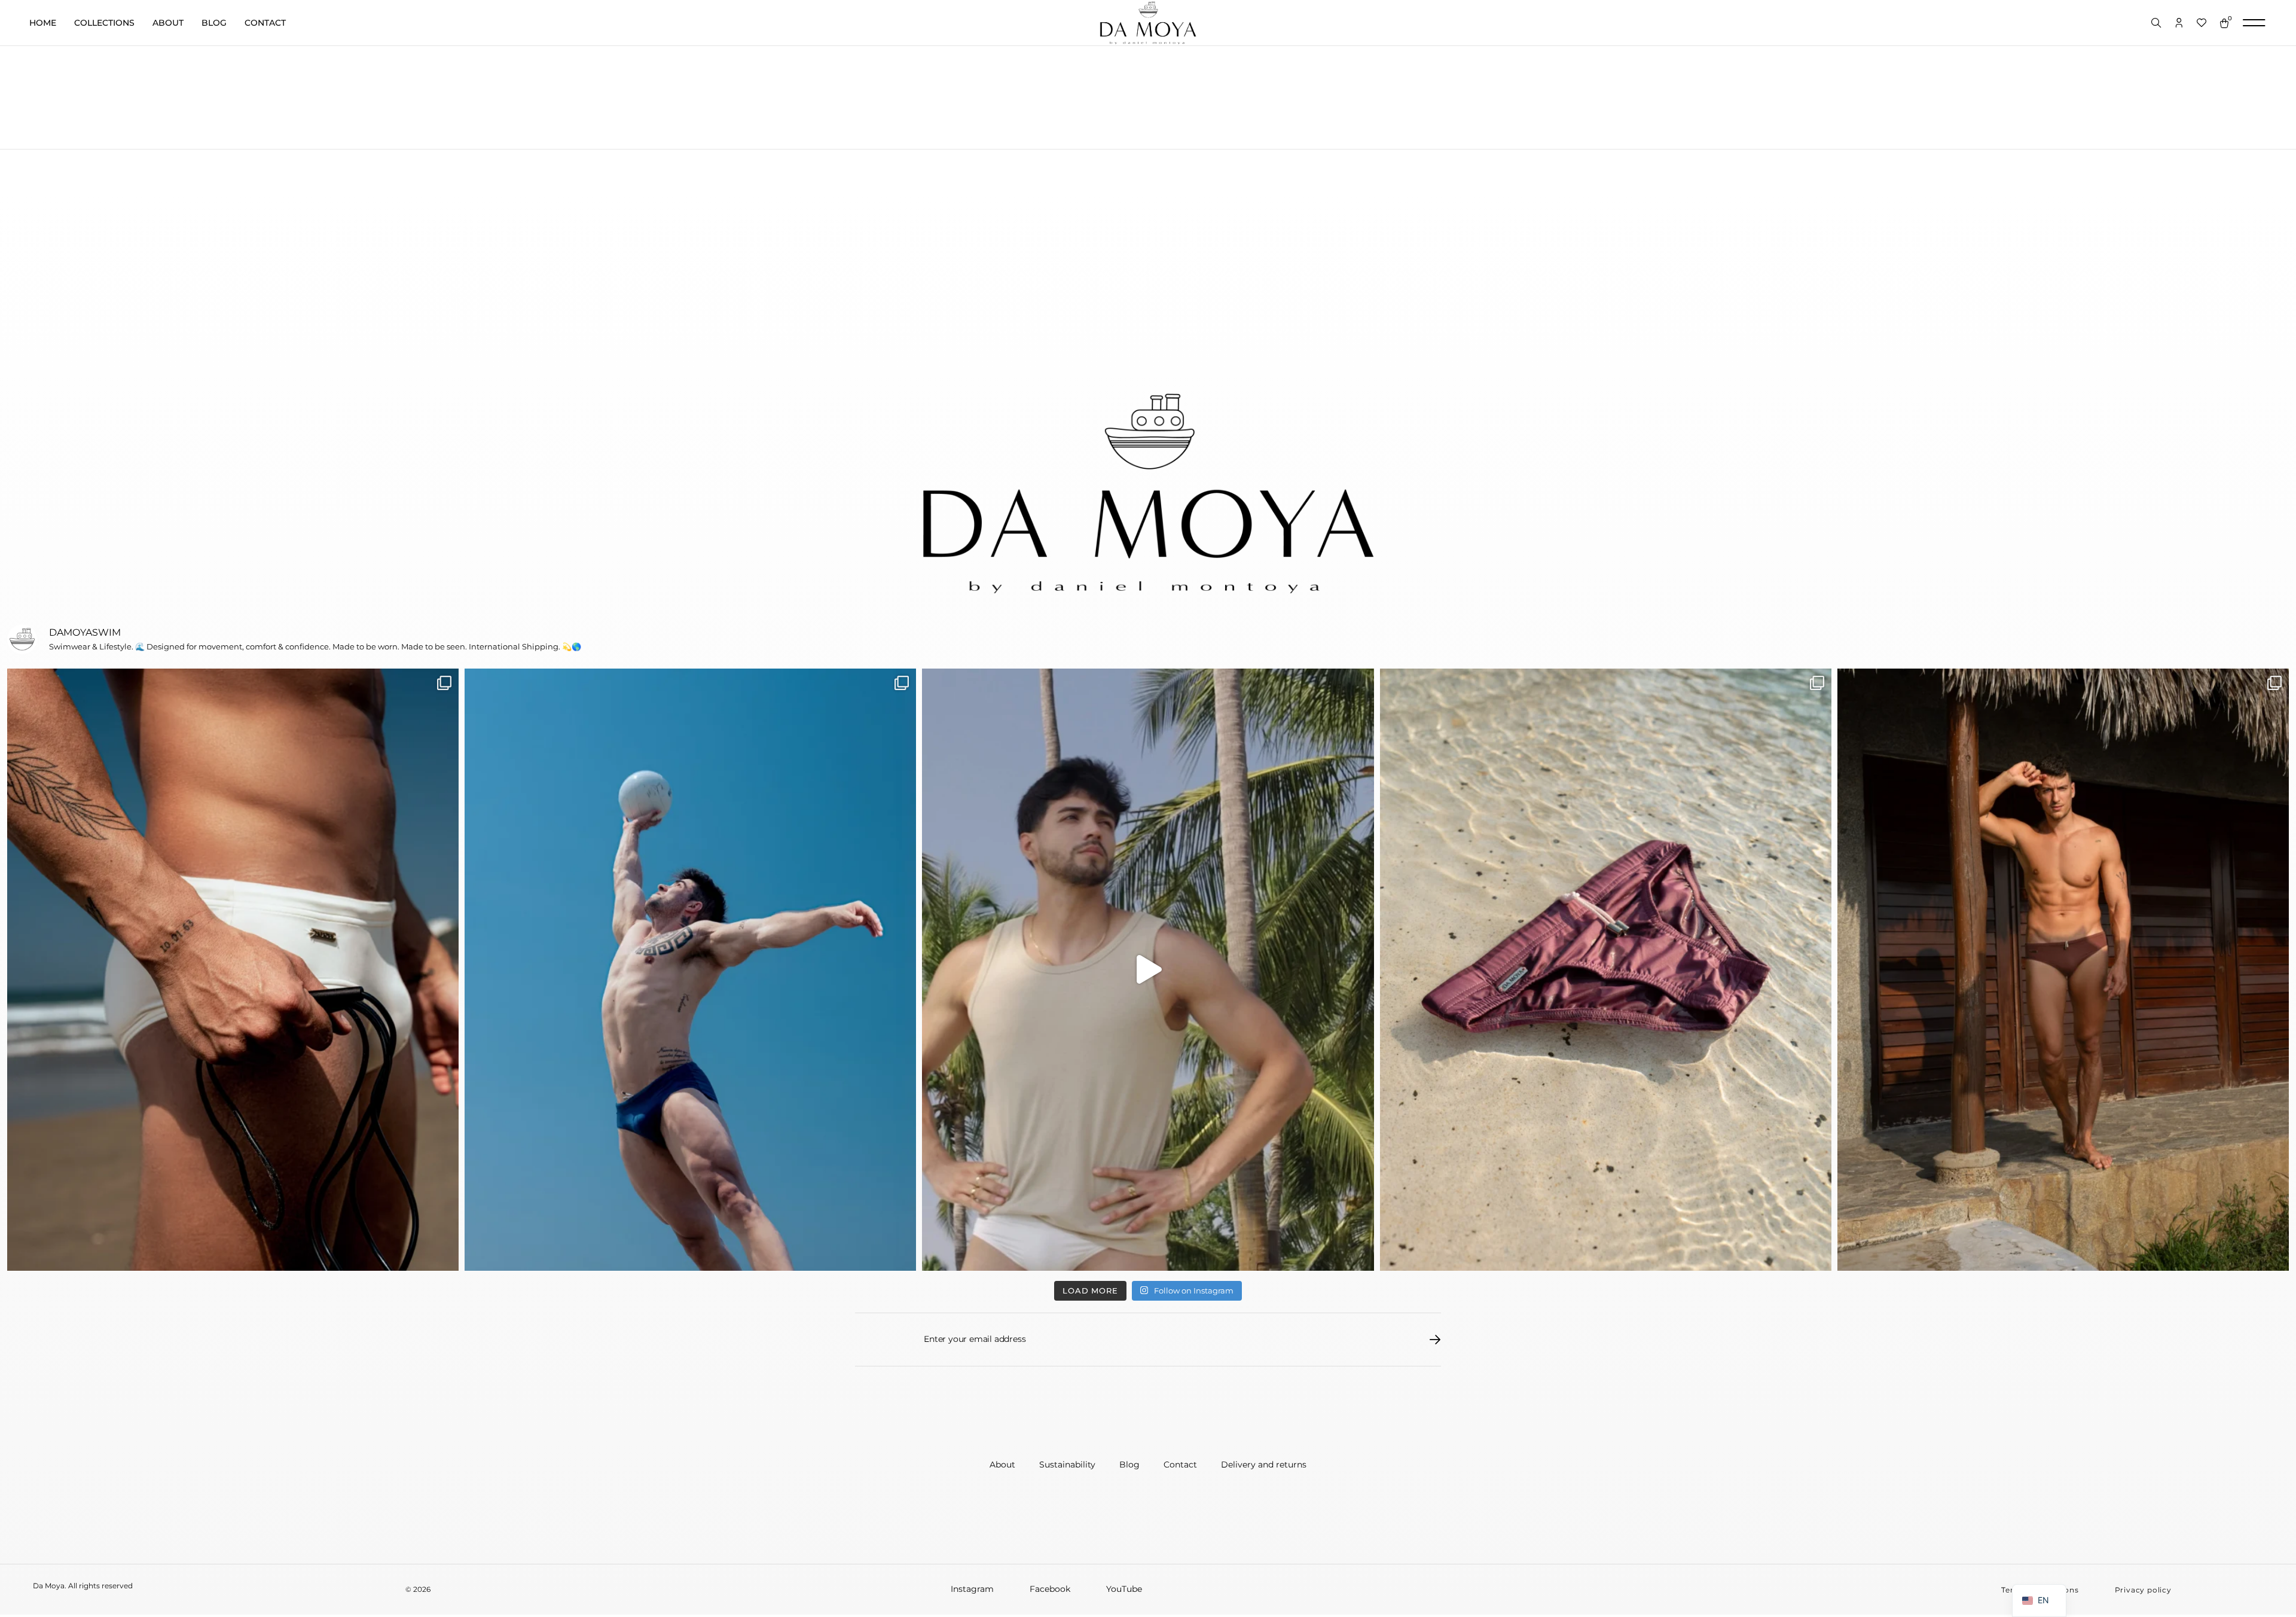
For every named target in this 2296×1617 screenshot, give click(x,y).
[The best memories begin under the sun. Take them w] (2063, 970)
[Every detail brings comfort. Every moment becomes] (233, 970)
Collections (104, 23)
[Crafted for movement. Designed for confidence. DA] (690, 970)
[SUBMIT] (1435, 1340)
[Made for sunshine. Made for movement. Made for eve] (1606, 970)
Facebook (1050, 1589)
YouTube (1124, 1589)
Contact (265, 23)
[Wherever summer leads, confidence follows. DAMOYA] (1148, 970)
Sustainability (1067, 1465)
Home (43, 23)
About (168, 23)
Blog (214, 23)
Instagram (972, 1589)
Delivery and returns (1264, 1465)
